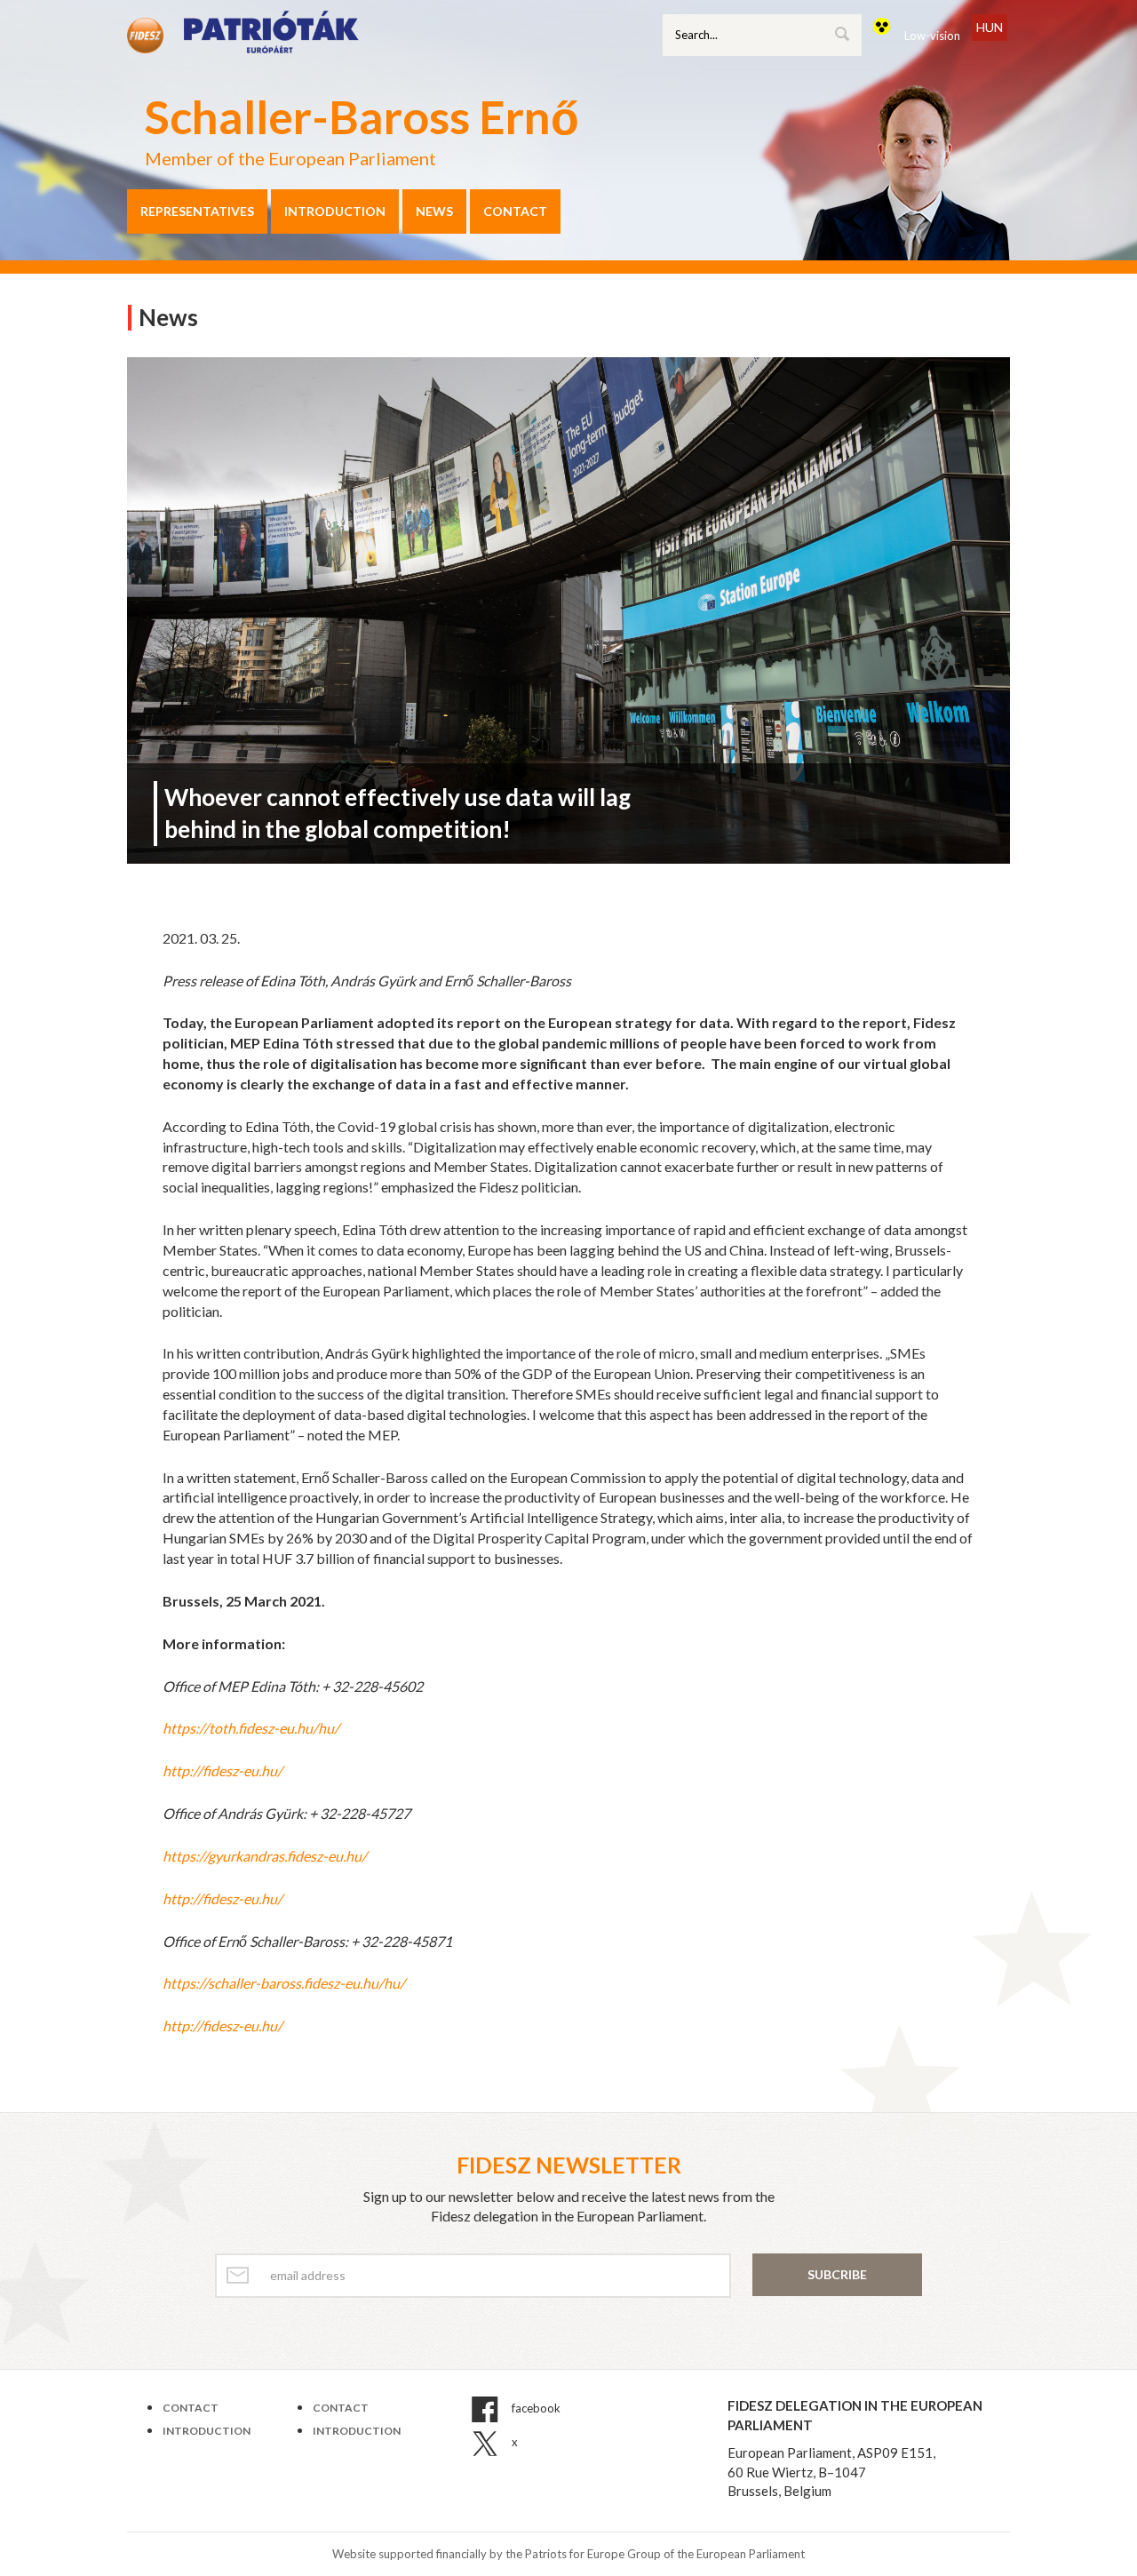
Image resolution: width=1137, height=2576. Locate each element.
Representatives (197, 211)
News (434, 211)
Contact (515, 211)
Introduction (335, 211)
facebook (535, 2409)
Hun (990, 27)
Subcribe (837, 2274)
